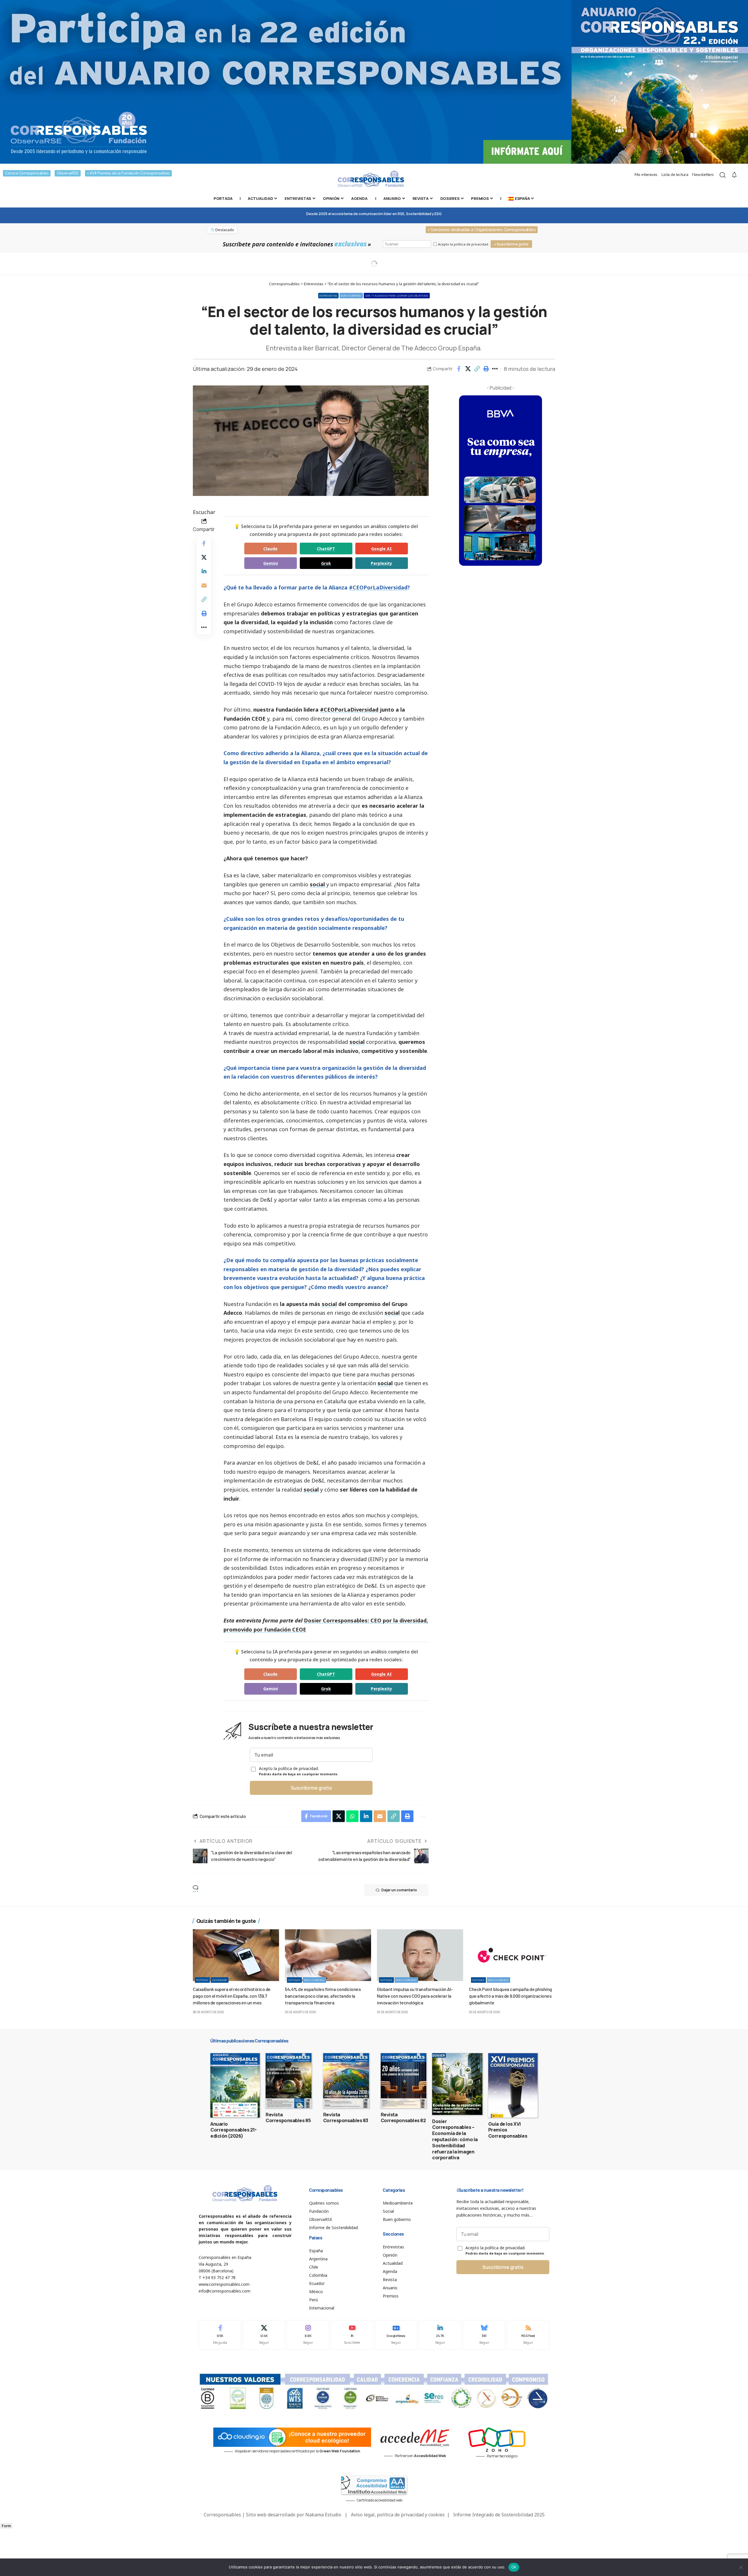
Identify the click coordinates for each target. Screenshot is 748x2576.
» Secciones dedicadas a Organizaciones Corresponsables (482, 230)
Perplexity (381, 563)
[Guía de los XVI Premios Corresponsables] (513, 2085)
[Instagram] (308, 2335)
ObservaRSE (68, 173)
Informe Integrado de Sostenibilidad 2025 (499, 2515)
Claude (270, 549)
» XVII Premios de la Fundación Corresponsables (128, 173)
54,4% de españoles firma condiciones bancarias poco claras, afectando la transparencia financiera (323, 1996)
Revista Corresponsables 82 (403, 2118)
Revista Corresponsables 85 (288, 2118)
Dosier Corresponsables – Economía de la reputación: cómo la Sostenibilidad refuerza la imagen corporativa (455, 2140)
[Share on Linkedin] (204, 571)
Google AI (381, 549)
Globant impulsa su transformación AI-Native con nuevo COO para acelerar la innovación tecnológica (415, 1996)
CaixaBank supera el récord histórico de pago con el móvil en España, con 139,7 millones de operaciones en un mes (232, 1996)
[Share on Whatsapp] (352, 1816)
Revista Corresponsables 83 (346, 2118)
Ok (514, 2567)
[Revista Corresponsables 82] (404, 2081)
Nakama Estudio (323, 2515)
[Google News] (396, 2335)
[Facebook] (220, 2335)
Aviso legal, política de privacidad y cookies (398, 2515)
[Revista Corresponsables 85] (289, 2081)
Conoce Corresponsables (27, 173)
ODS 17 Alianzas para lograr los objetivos (397, 296)
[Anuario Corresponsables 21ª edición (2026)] (235, 2085)
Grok (326, 563)
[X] (264, 2335)
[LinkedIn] (440, 2335)
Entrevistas (328, 296)
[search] (723, 175)
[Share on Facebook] (459, 369)
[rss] (528, 2335)
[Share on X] (468, 369)
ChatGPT (326, 549)
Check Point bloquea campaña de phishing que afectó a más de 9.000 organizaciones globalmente (510, 1996)
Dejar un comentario (399, 1890)
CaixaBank (220, 1980)
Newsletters (703, 175)
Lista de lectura (675, 175)
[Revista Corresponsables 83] (346, 2081)
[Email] (204, 585)
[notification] (734, 175)
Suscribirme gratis (311, 1788)
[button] (477, 369)
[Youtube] (352, 2335)
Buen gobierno (351, 296)
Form (6, 2526)
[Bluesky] (484, 2335)
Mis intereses (646, 175)
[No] (741, 2567)
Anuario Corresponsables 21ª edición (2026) (233, 2130)
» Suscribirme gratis (511, 244)
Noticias (202, 1980)
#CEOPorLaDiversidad (378, 587)
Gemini (271, 563)
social (317, 884)
